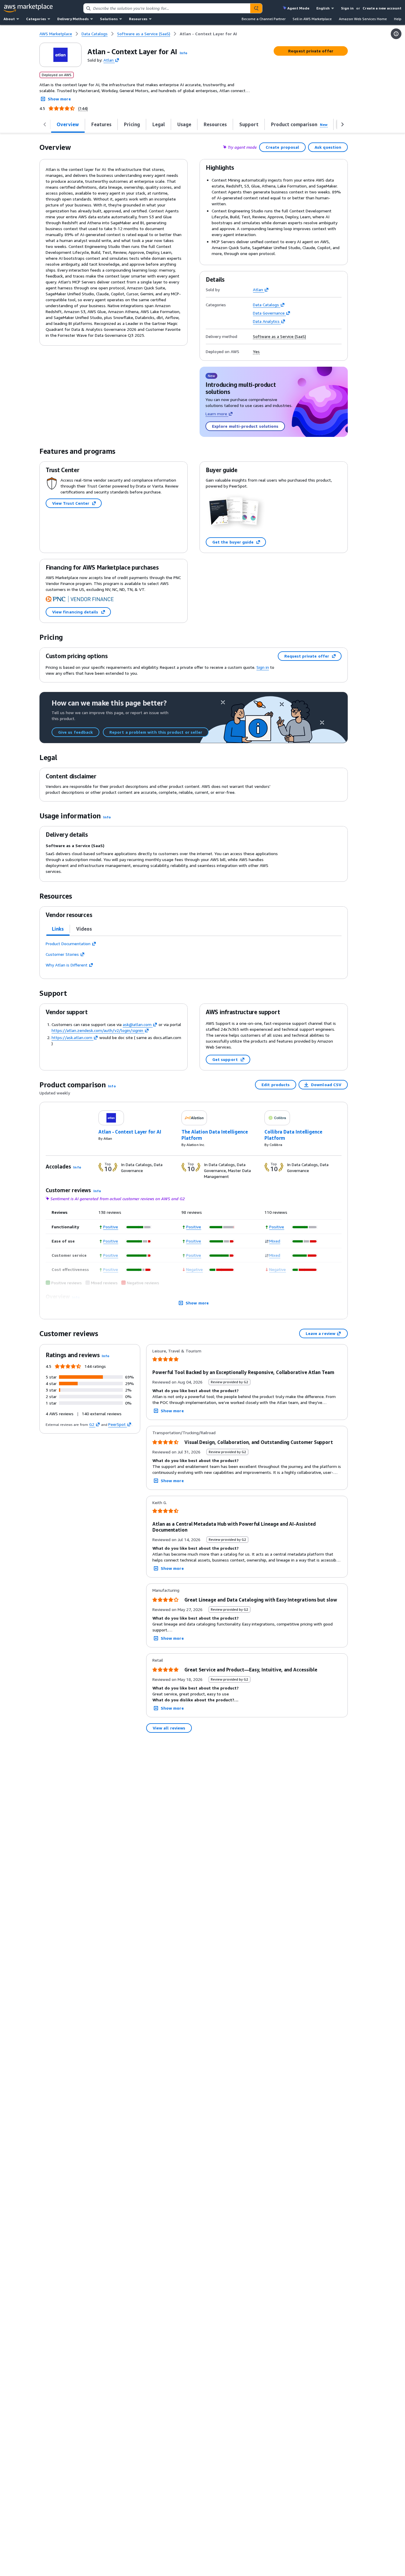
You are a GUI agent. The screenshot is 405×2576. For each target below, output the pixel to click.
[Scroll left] (45, 124)
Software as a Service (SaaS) (279, 336)
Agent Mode (298, 8)
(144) (83, 108)
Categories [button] (36, 19)
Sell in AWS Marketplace (312, 19)
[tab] (58, 929)
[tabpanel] (194, 954)
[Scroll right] (342, 124)
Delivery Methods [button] (73, 19)
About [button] (9, 19)
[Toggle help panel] (396, 34)
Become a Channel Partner (264, 19)
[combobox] (167, 8)
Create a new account (382, 8)
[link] (208, 34)
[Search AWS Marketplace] (256, 8)
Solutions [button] (109, 19)
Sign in (347, 8)
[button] (184, 53)
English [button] (323, 8)
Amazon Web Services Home (363, 19)
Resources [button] (138, 19)
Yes (256, 352)
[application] (139, 1227)
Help (398, 19)
